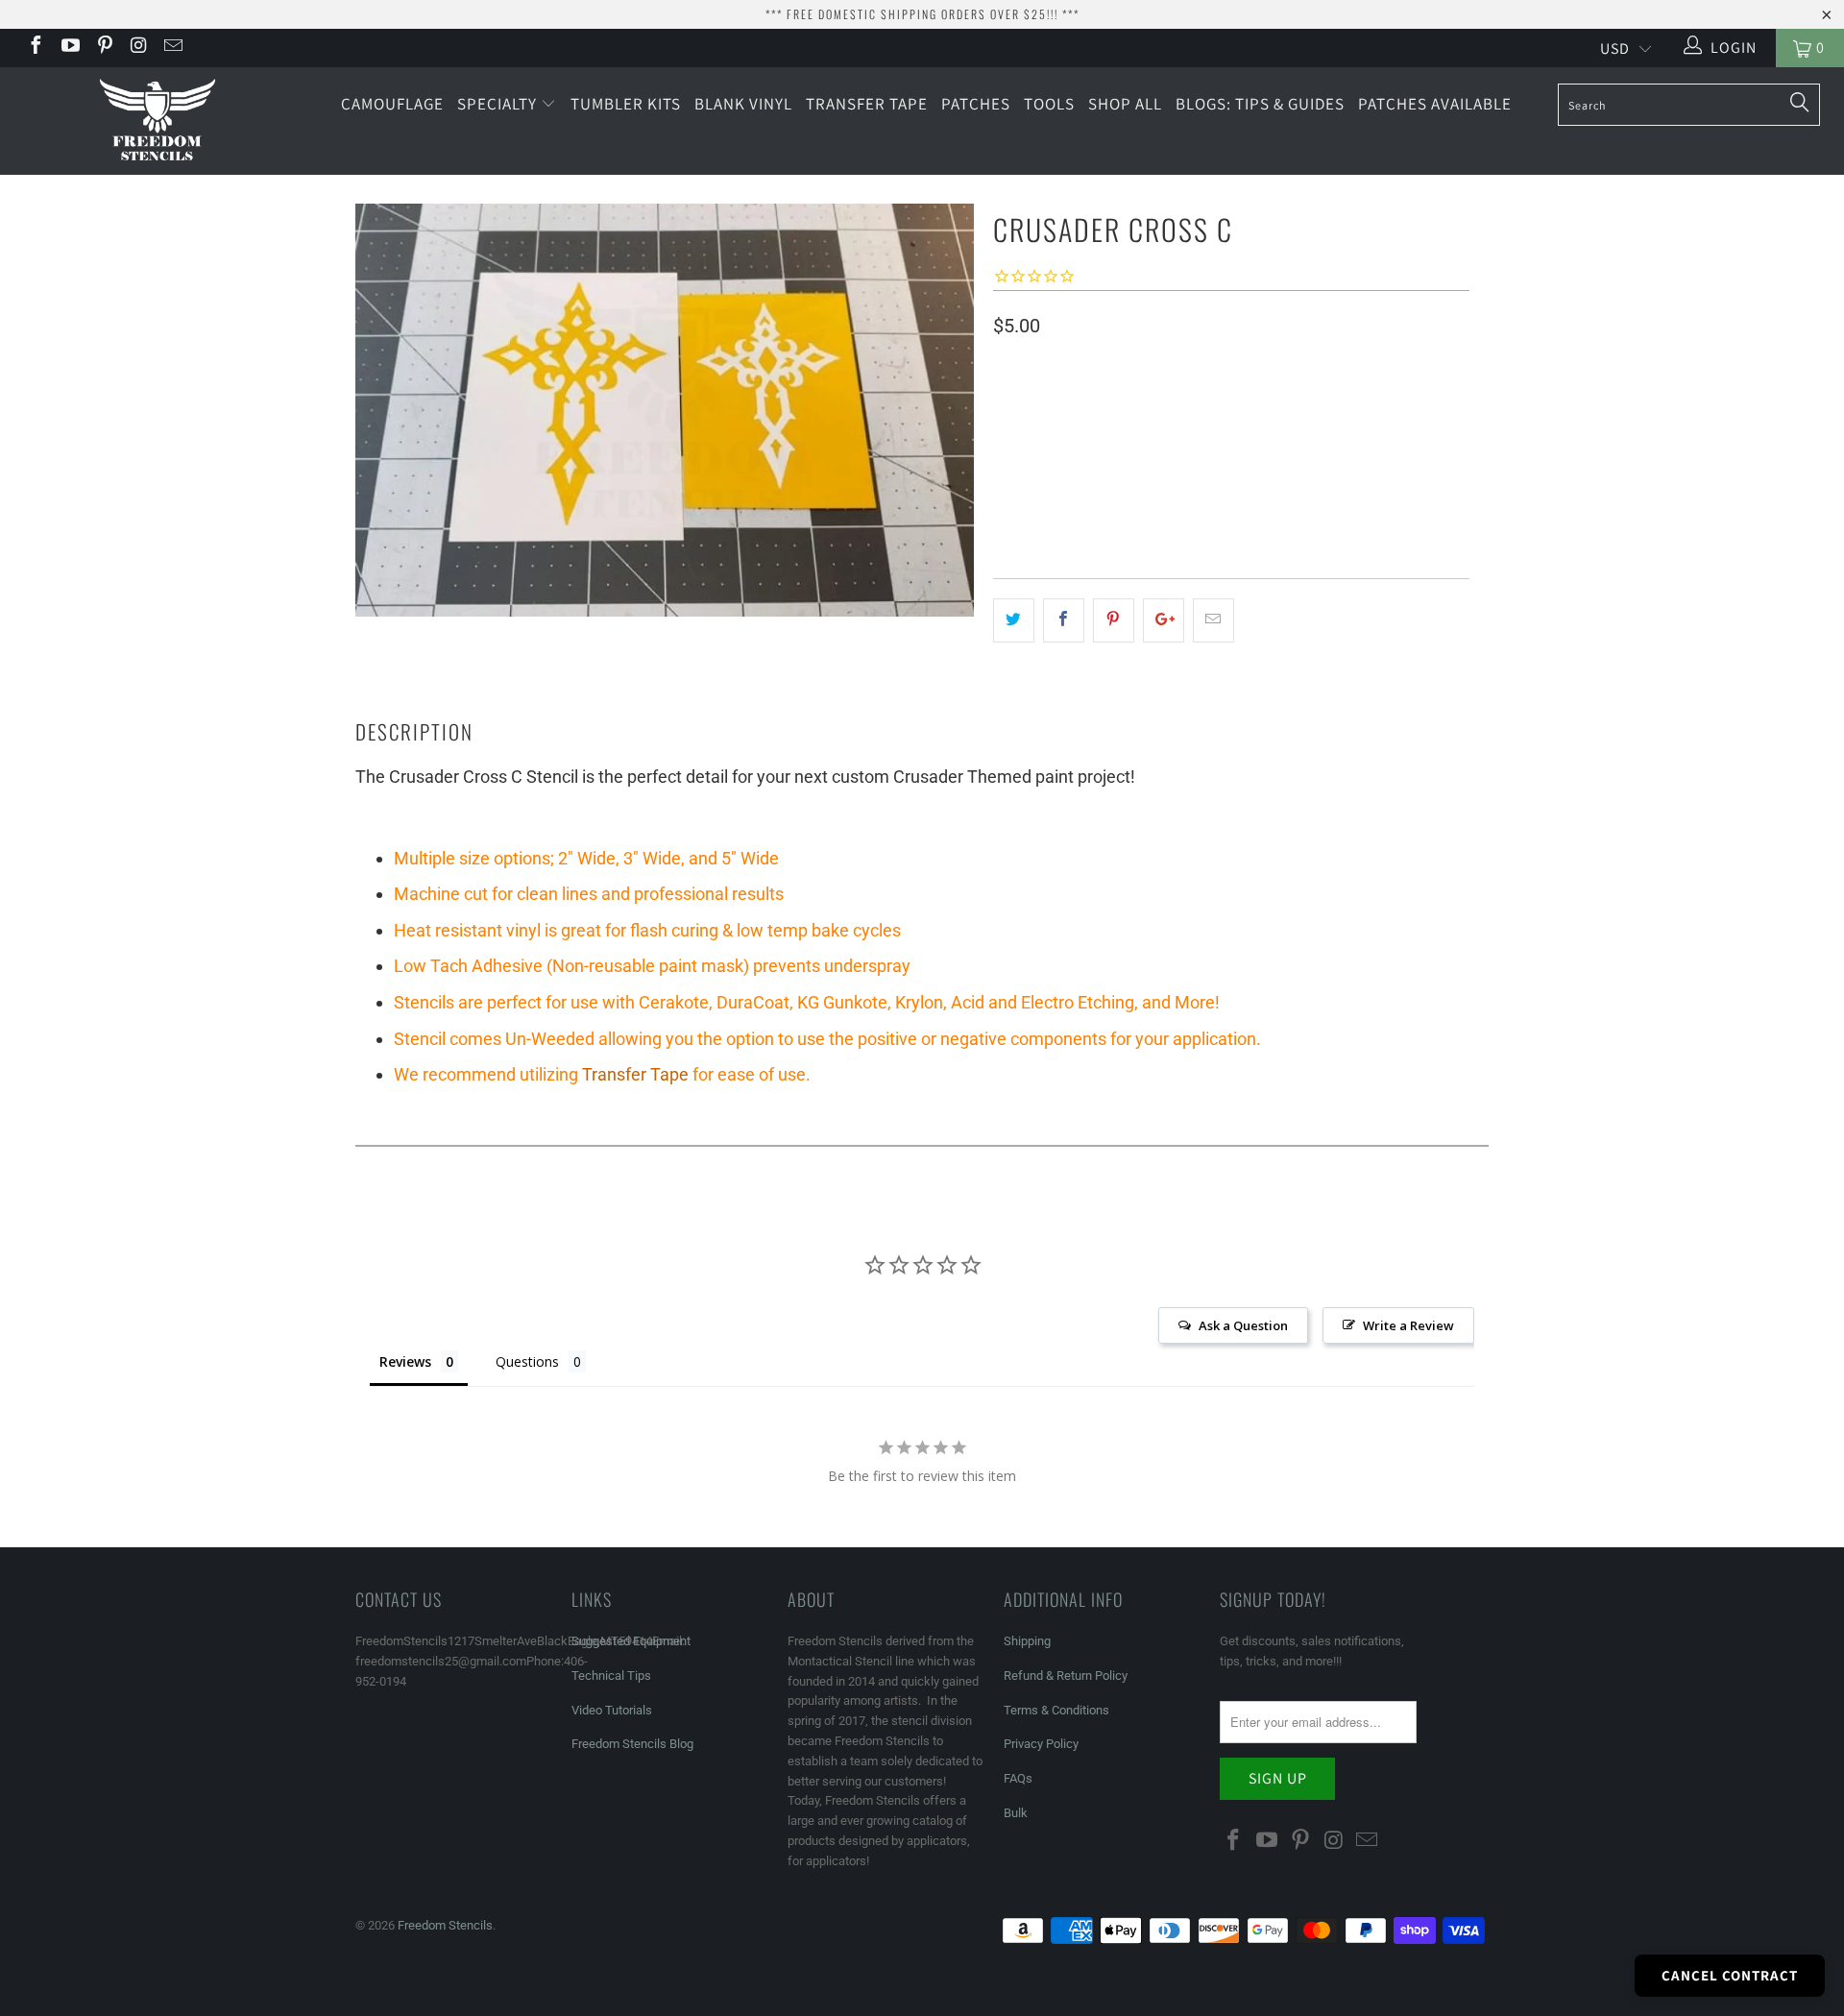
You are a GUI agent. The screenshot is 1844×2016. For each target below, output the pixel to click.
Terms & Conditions (1056, 1710)
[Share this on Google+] (1164, 620)
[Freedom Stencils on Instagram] (138, 48)
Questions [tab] (527, 1361)
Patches (976, 104)
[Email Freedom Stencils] (172, 48)
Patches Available (1435, 104)
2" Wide (1167, 442)
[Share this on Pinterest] (1114, 620)
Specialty (499, 104)
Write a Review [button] (1408, 1325)
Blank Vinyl (743, 104)
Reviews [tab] (405, 1361)
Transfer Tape (867, 104)
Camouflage (392, 104)
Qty (1005, 498)
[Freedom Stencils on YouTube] (69, 48)
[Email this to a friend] (1213, 620)
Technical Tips (611, 1676)
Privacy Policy (1041, 1744)
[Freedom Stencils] (157, 121)
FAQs (1018, 1778)
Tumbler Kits (626, 104)
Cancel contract (1730, 1975)
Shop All (1125, 104)
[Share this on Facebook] (1064, 620)
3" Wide (1096, 442)
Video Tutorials (612, 1710)
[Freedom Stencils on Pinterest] (104, 48)
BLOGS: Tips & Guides (1260, 104)
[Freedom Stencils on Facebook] (35, 48)
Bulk (1016, 1813)
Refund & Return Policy (1066, 1676)
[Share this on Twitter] (1014, 620)
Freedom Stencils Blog (632, 1744)
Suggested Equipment (631, 1641)
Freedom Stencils (445, 1925)
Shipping (1027, 1641)
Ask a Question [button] (1243, 1325)
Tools (1049, 104)
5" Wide (1025, 442)
